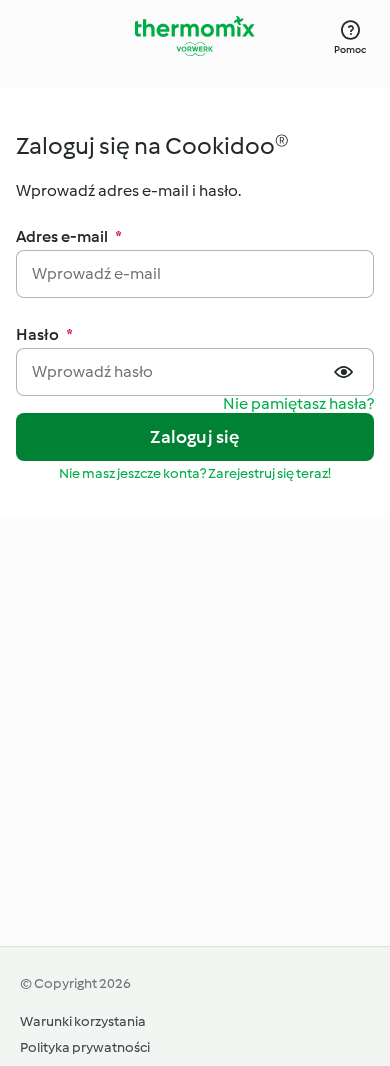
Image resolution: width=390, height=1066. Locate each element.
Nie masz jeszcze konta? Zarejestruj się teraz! (195, 473)
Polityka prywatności (85, 1047)
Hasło (44, 334)
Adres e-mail (69, 236)
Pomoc (350, 49)
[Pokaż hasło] (346, 372)
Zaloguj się (194, 437)
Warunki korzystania (83, 1021)
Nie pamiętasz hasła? (298, 404)
